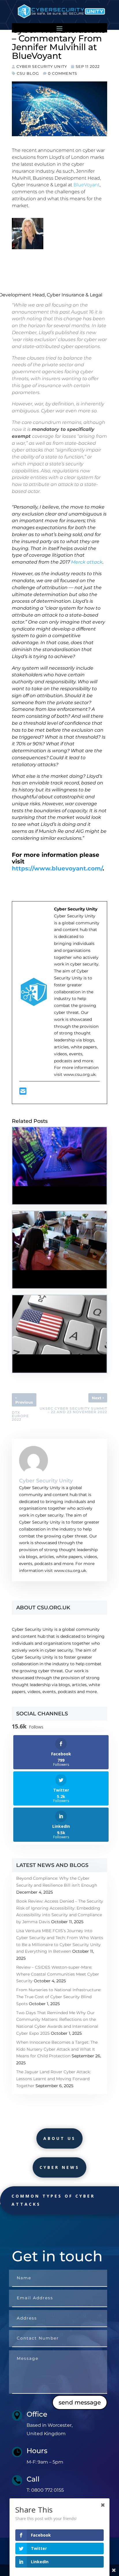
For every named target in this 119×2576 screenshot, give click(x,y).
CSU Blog (28, 73)
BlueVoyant (87, 185)
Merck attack (87, 562)
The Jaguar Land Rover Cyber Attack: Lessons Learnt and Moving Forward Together (53, 2079)
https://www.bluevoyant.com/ (57, 868)
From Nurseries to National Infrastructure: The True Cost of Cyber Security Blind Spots (59, 1997)
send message (80, 2402)
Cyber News (59, 2167)
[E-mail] (23, 1093)
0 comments (63, 73)
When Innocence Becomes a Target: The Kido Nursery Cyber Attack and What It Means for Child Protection (57, 2049)
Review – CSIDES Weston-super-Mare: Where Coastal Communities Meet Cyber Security (58, 1974)
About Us (59, 2138)
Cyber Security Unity (42, 66)
